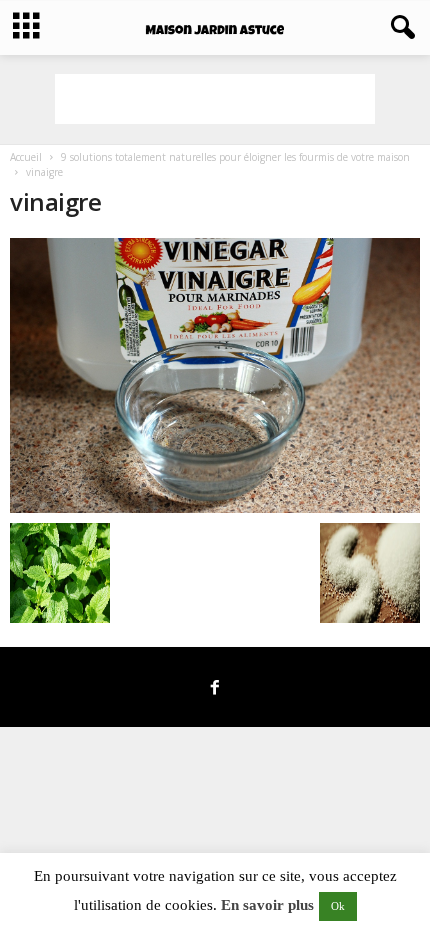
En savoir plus (267, 905)
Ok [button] (338, 906)
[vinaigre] (215, 375)
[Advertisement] (215, 99)
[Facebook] (215, 689)
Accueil (26, 157)
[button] (399, 28)
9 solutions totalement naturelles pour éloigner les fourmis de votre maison (235, 157)
